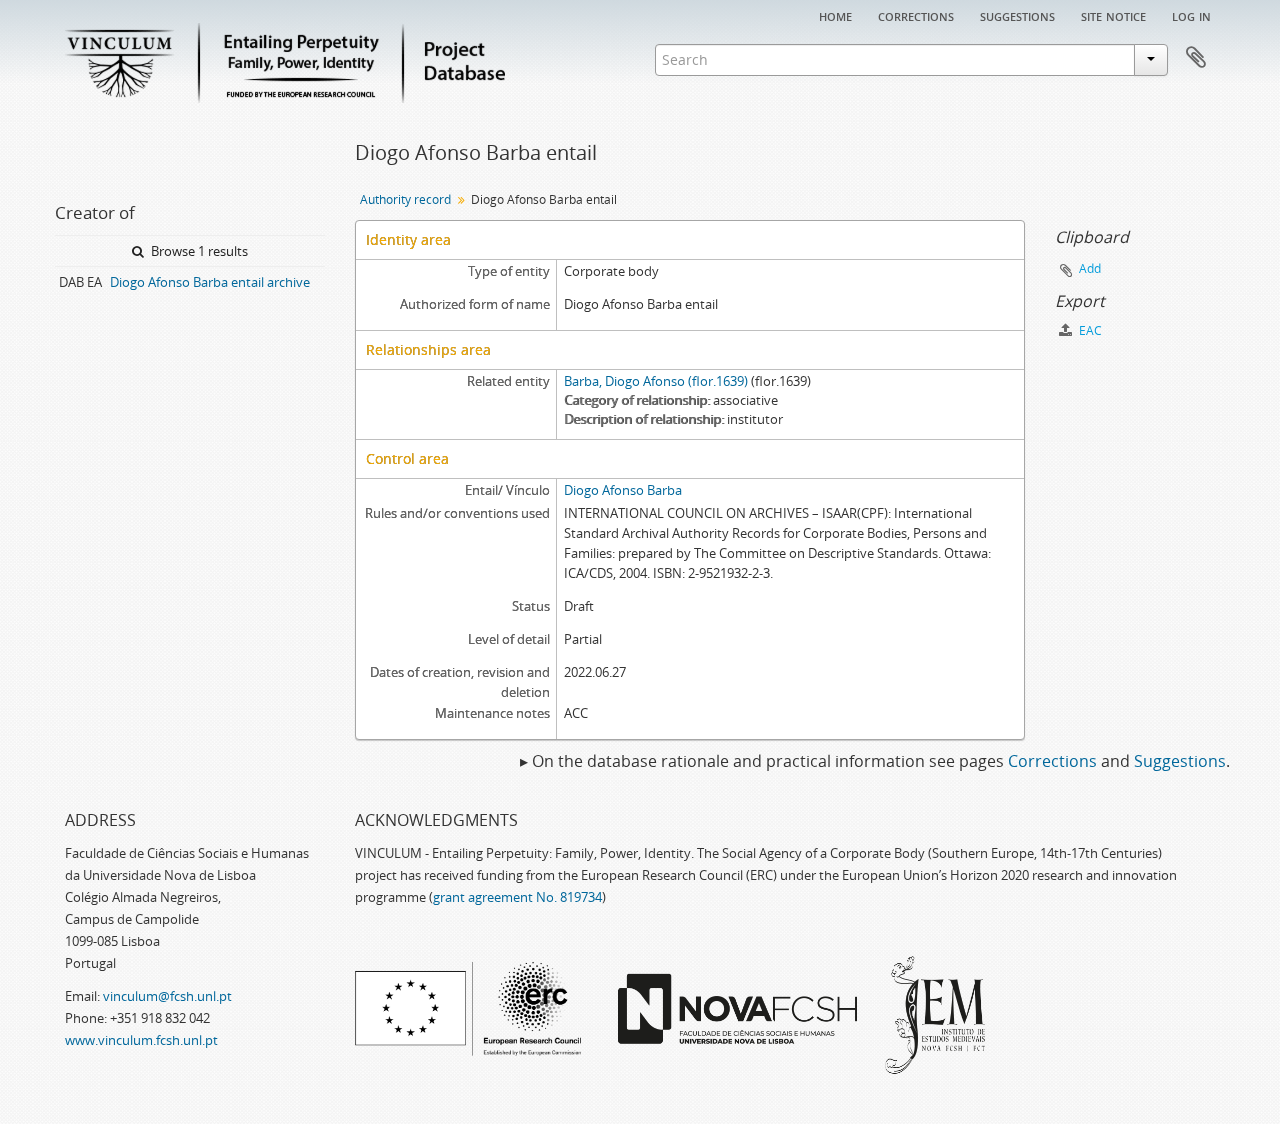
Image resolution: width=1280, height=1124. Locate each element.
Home (835, 15)
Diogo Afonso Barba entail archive (210, 282)
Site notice (1113, 15)
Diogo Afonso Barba (623, 490)
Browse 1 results (198, 251)
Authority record (405, 199)
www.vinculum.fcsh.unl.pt (141, 1040)
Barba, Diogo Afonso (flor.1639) (656, 381)
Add (1090, 268)
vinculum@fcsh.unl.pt (167, 996)
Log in (1191, 15)
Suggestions (1017, 15)
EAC (1089, 330)
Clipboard (1196, 58)
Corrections (916, 15)
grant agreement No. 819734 (517, 897)
